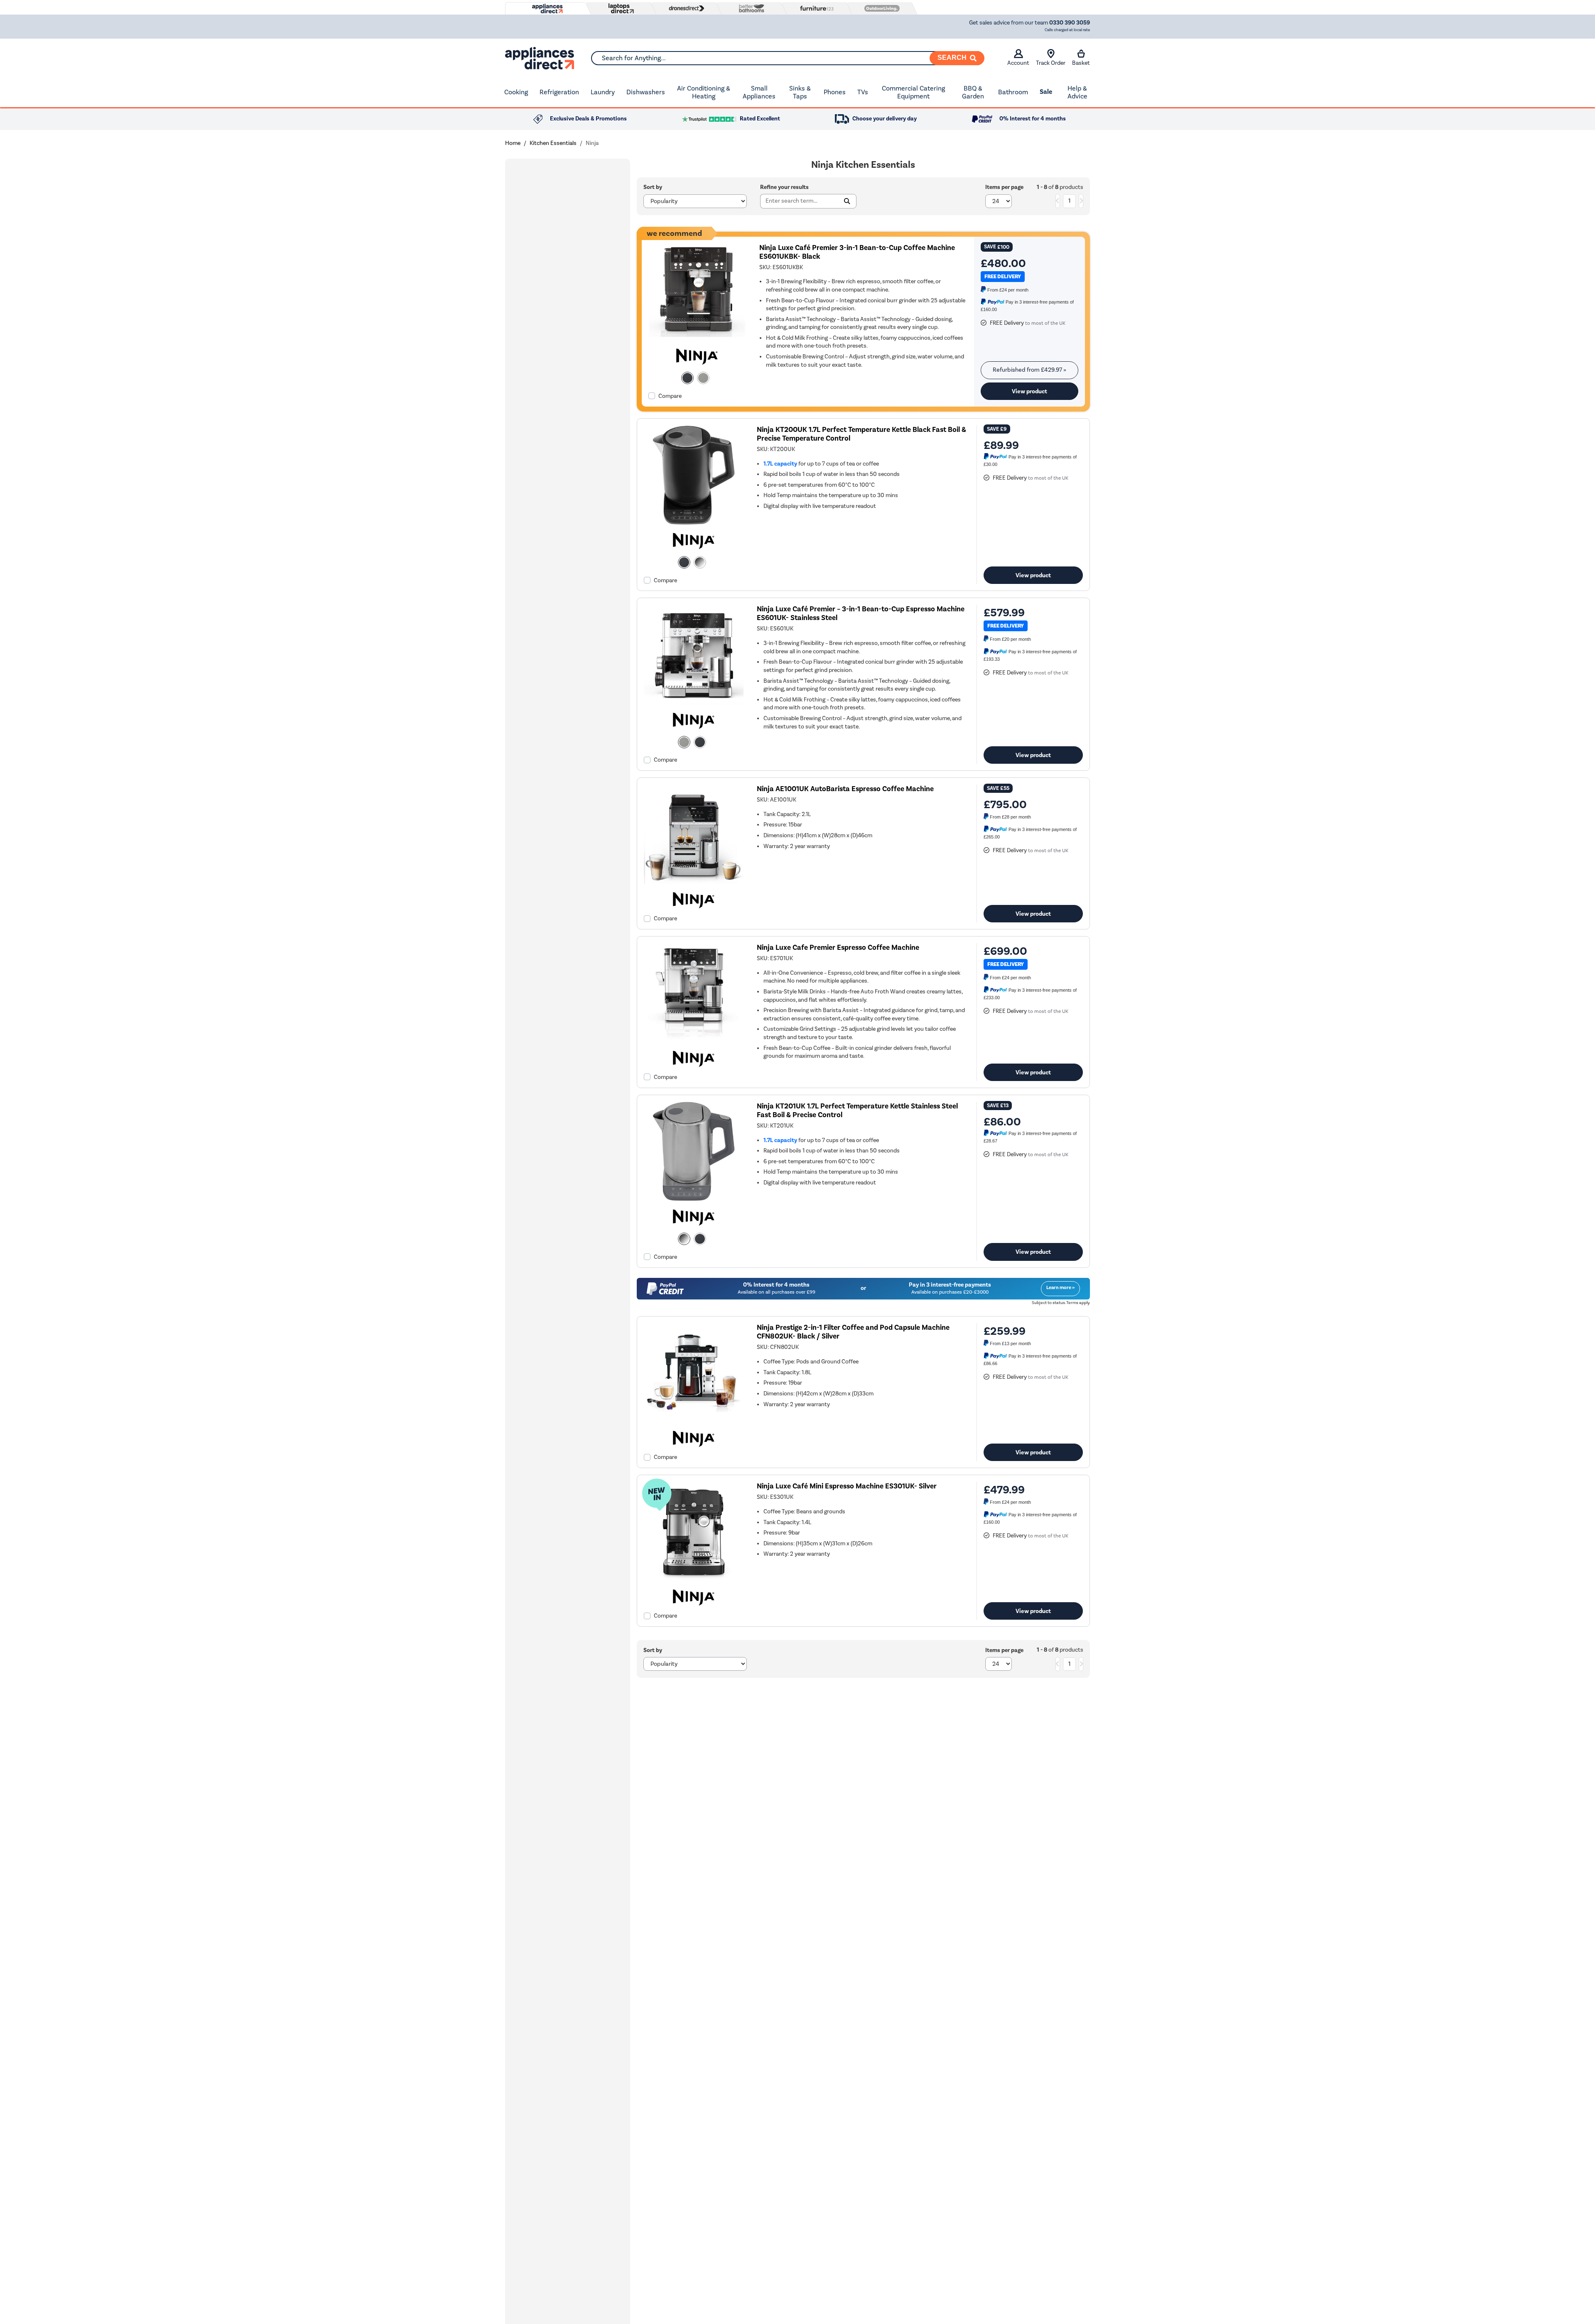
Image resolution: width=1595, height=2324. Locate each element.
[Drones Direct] (685, 8)
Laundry (603, 92)
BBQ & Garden (973, 92)
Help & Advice (1077, 92)
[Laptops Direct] (619, 9)
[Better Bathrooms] (750, 8)
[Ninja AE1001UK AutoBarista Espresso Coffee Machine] (694, 882)
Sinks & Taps (800, 92)
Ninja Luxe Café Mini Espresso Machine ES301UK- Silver (847, 1486)
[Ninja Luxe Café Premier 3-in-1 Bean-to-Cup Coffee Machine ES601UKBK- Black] (697, 339)
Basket (1081, 63)
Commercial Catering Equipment (913, 92)
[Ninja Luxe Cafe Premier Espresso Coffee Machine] (694, 1041)
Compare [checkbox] (670, 396)
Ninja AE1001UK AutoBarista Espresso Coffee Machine (845, 789)
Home (513, 143)
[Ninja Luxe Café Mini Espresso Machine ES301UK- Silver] (694, 1580)
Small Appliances (759, 92)
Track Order (1051, 63)
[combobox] (788, 58)
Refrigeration (559, 92)
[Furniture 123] (815, 8)
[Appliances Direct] (547, 9)
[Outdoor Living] (880, 8)
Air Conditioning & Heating (704, 92)
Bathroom (1013, 92)
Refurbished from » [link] (1029, 370)
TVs (863, 92)
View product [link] (1029, 391)
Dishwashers (646, 92)
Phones (835, 92)
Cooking (516, 92)
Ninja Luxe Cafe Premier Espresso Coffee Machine (838, 947)
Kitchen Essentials (553, 143)
